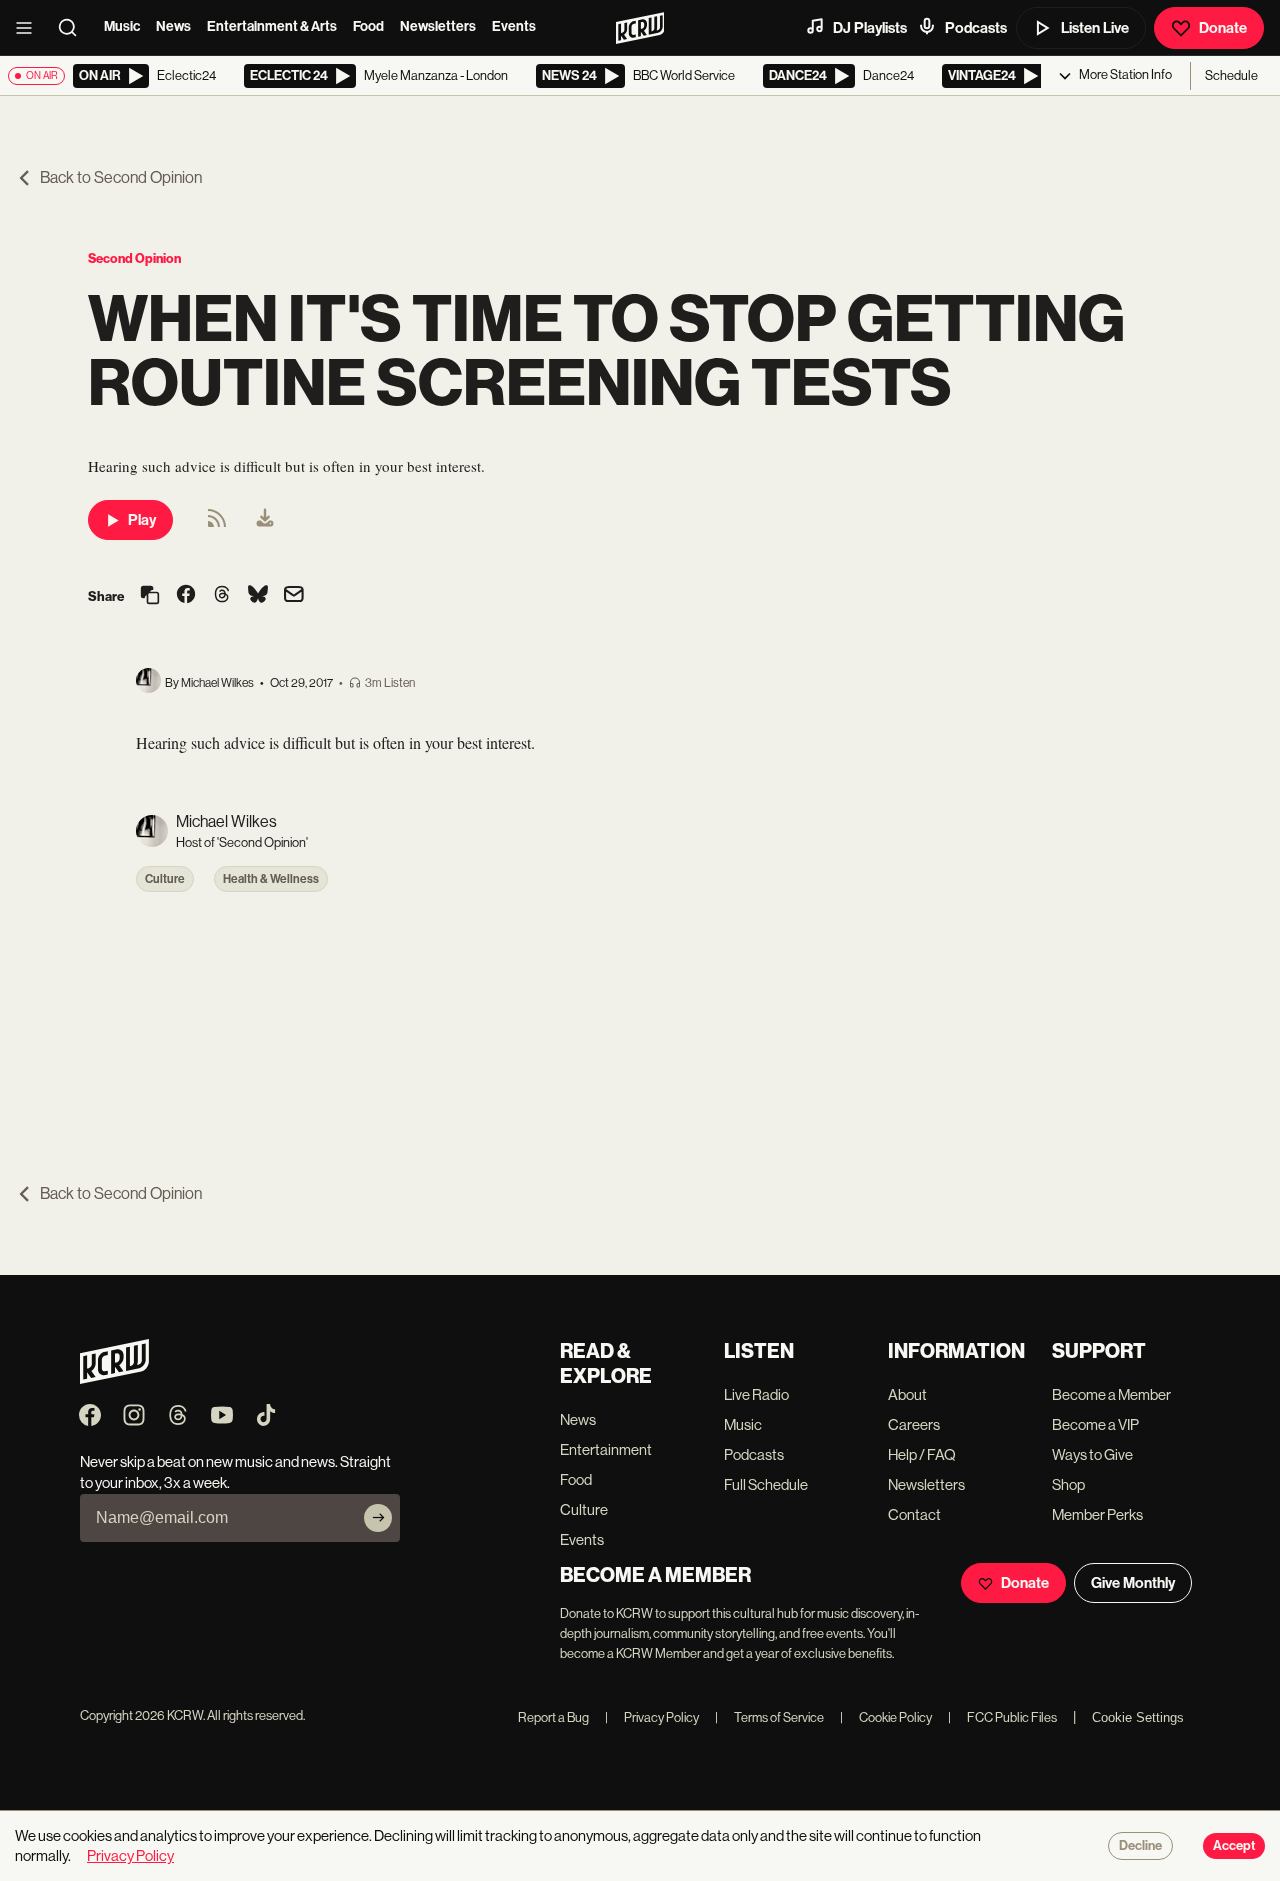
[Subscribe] (378, 1518)
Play (142, 520)
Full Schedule (766, 1484)
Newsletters (438, 26)
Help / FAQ (922, 1454)
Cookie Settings (1138, 1717)
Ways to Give (1092, 1454)
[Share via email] (294, 596)
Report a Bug (553, 1717)
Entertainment (606, 1449)
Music (122, 26)
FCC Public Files (1002, 1717)
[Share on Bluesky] (258, 596)
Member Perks (1097, 1514)
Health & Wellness (271, 879)
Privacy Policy (652, 1717)
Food (368, 26)
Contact (914, 1514)
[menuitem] (265, 520)
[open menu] (30, 28)
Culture (165, 879)
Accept (1234, 1846)
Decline (1140, 1846)
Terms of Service (769, 1717)
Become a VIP (1095, 1424)
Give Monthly (1133, 1583)
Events (514, 26)
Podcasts (976, 28)
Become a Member (1111, 1394)
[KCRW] (114, 1378)
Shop (1068, 1484)
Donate (1223, 28)
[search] (74, 28)
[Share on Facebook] (186, 596)
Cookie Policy (886, 1717)
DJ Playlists (870, 28)
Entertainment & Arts (272, 26)
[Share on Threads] (222, 596)
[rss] (217, 524)
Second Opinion (134, 258)
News (173, 26)
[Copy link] (150, 596)
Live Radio (756, 1394)
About (907, 1394)
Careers (914, 1424)
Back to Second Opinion (121, 177)
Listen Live (1095, 28)
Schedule (1231, 75)
